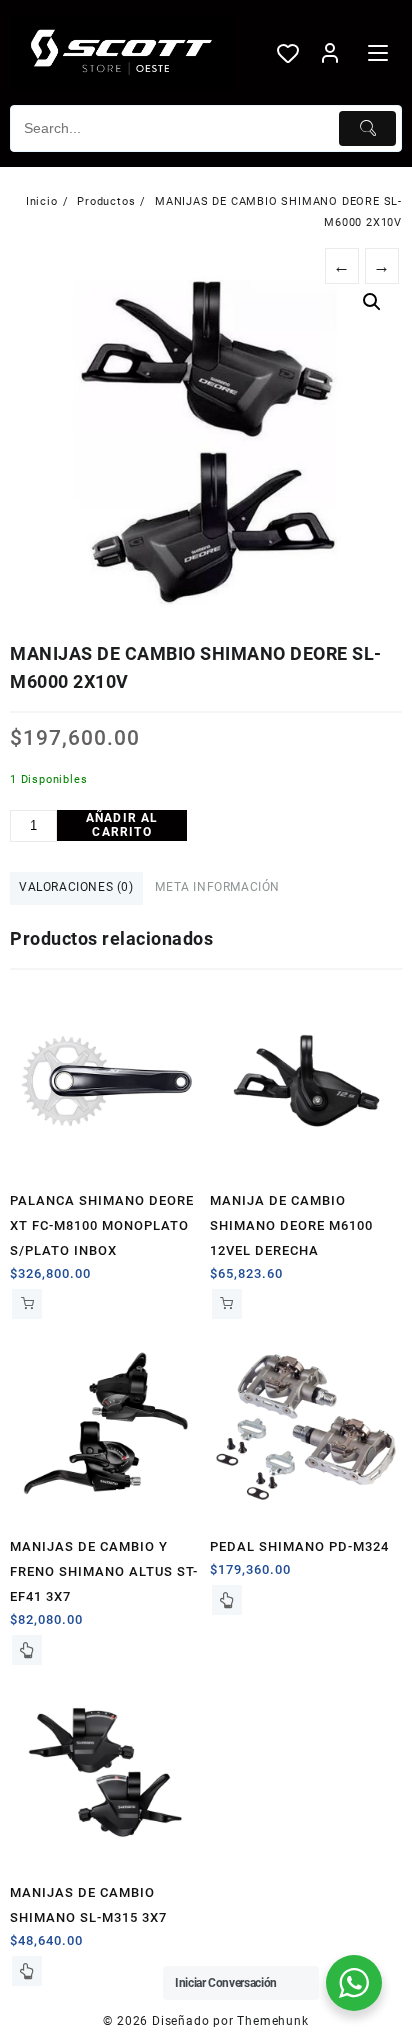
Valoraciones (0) (76, 887)
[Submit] (367, 128)
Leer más (27, 1650)
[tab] (76, 888)
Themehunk (272, 2021)
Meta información (217, 887)
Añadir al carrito (122, 825)
